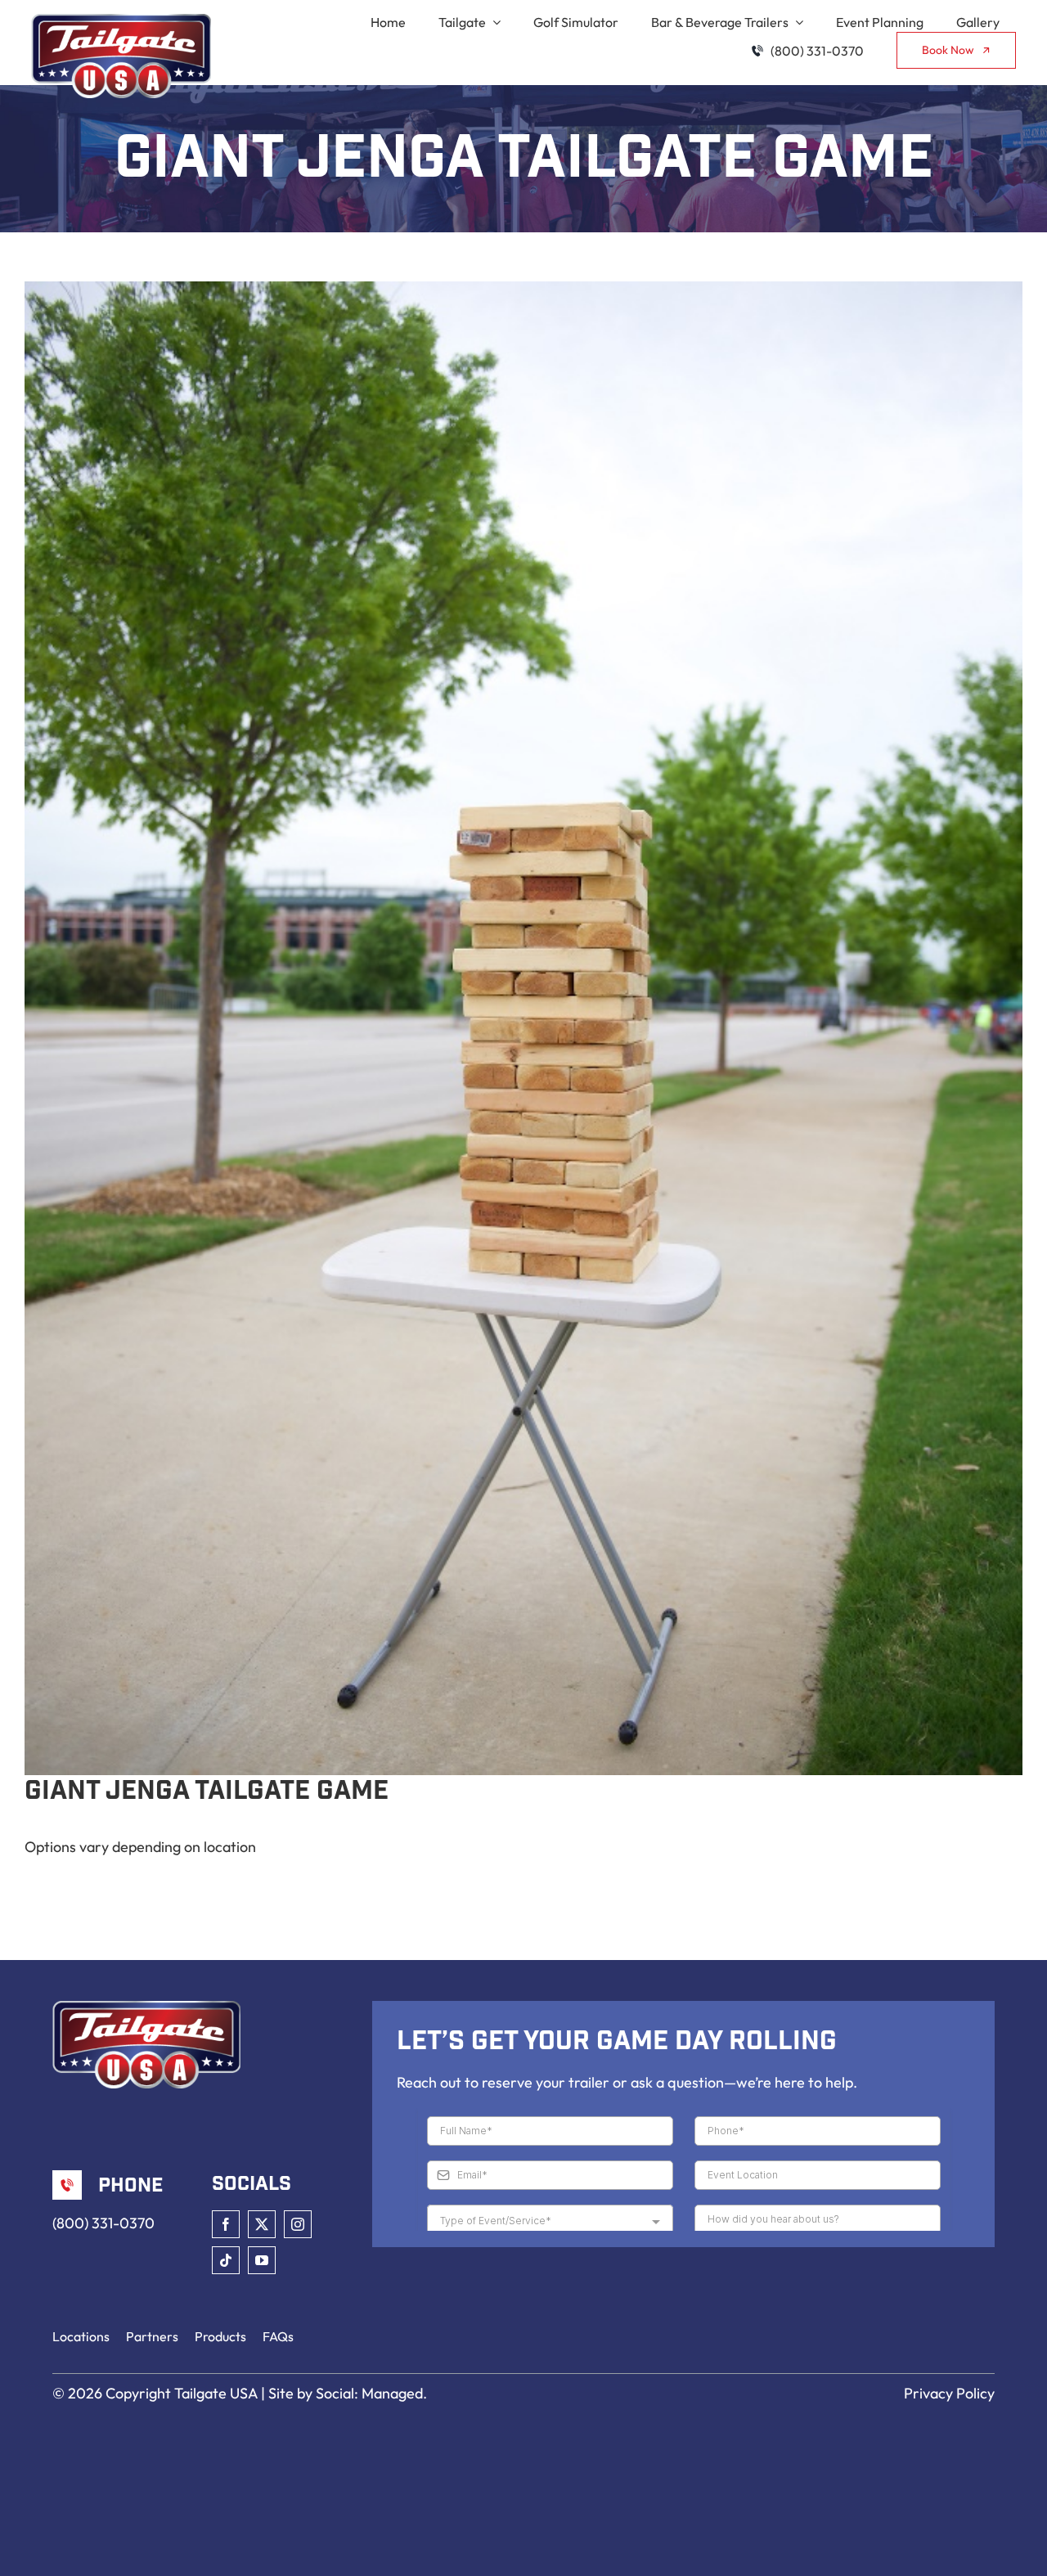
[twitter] (262, 2224)
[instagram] (298, 2224)
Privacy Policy (949, 2393)
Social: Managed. (371, 2393)
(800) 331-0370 (103, 2223)
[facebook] (226, 2224)
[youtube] (262, 2260)
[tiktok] (226, 2260)
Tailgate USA (216, 2393)
